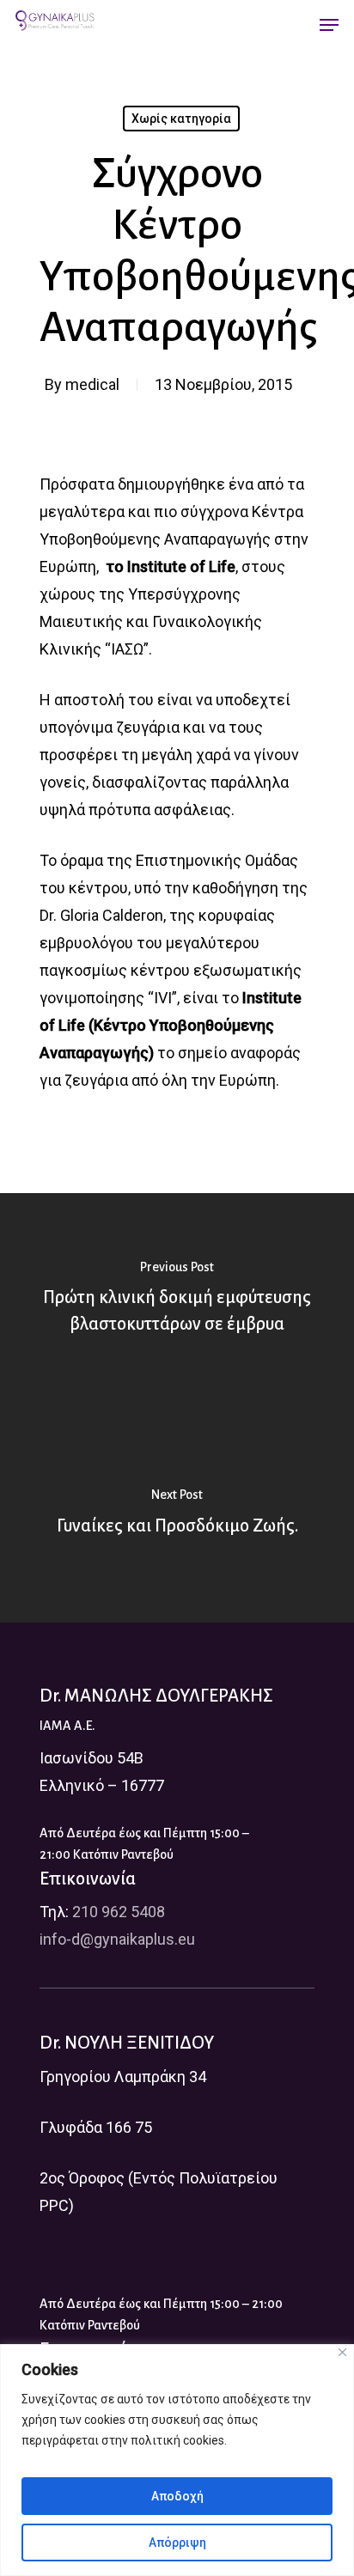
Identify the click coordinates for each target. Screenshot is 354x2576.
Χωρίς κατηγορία (181, 119)
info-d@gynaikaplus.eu (117, 1939)
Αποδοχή (177, 2496)
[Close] (342, 2352)
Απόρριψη (177, 2543)
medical (92, 384)
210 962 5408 (119, 1912)
